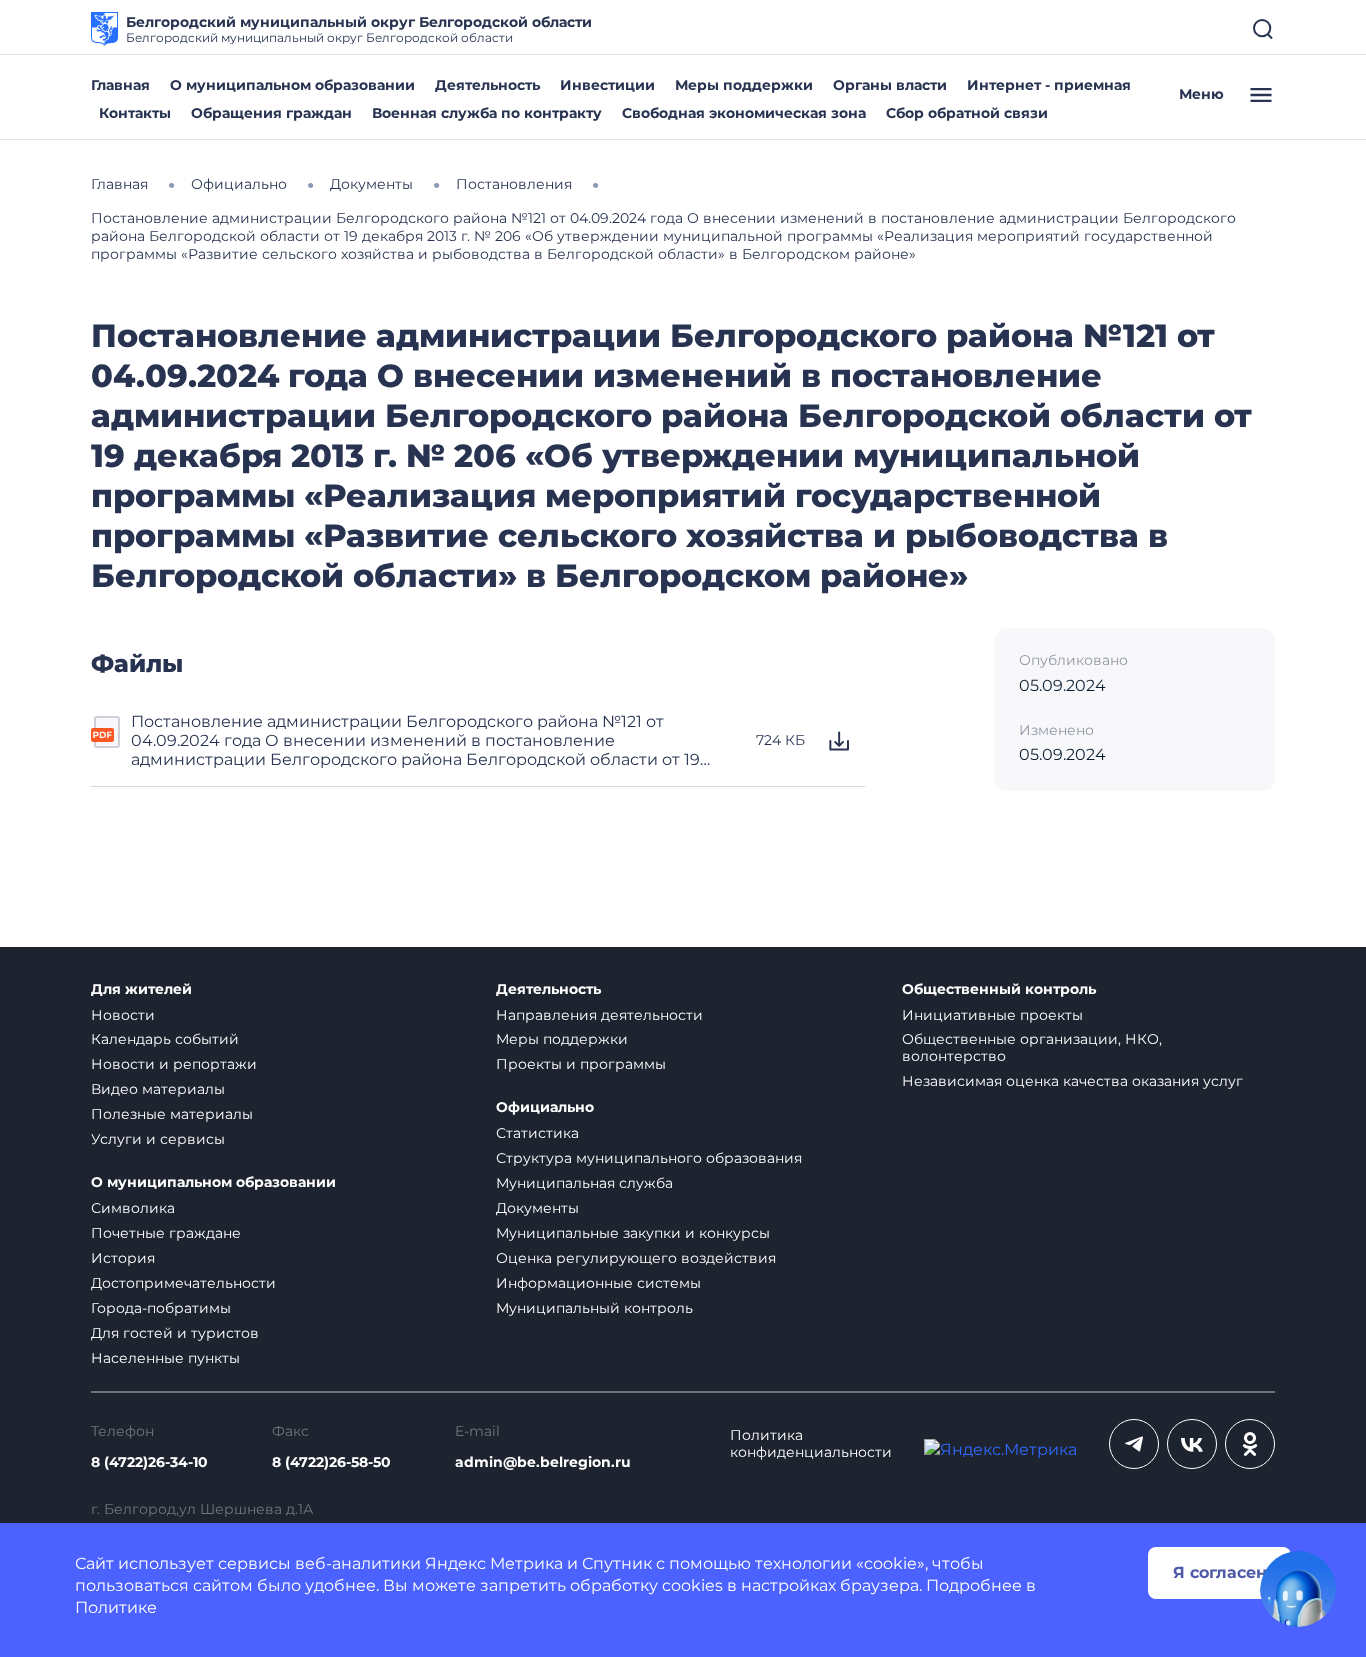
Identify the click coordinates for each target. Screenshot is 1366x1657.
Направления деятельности (599, 1015)
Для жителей (141, 989)
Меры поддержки (744, 85)
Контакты (135, 113)
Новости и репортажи (174, 1064)
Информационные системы (598, 1283)
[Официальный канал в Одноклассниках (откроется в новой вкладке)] (1250, 1444)
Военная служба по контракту (487, 113)
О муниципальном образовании (292, 85)
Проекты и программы (581, 1064)
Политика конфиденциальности (811, 1444)
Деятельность (487, 85)
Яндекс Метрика (494, 1563)
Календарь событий (165, 1039)
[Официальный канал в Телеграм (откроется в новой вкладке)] (1134, 1444)
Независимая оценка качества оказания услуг (1072, 1081)
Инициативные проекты (992, 1015)
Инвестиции (607, 85)
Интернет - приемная (1049, 85)
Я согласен (1220, 1572)
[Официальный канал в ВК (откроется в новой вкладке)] (1192, 1444)
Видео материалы (158, 1089)
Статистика (537, 1133)
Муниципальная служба (584, 1183)
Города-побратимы (161, 1308)
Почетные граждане (166, 1233)
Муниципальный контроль (594, 1308)
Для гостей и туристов (175, 1333)
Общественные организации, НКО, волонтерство (1032, 1047)
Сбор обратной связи (967, 113)
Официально (545, 1107)
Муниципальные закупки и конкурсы (633, 1233)
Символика (133, 1208)
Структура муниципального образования (649, 1158)
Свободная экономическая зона (744, 113)
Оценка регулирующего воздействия (636, 1258)
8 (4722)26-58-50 (331, 1462)
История (123, 1258)
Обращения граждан (271, 113)
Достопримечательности (183, 1283)
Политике (116, 1607)
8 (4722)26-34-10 (149, 1462)
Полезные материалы (172, 1114)
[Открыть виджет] (1298, 1589)
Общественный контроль (999, 989)
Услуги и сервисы (158, 1139)
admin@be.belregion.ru (543, 1462)
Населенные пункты (165, 1358)
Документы (537, 1208)
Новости (123, 1015)
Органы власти (890, 85)
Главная (120, 85)
